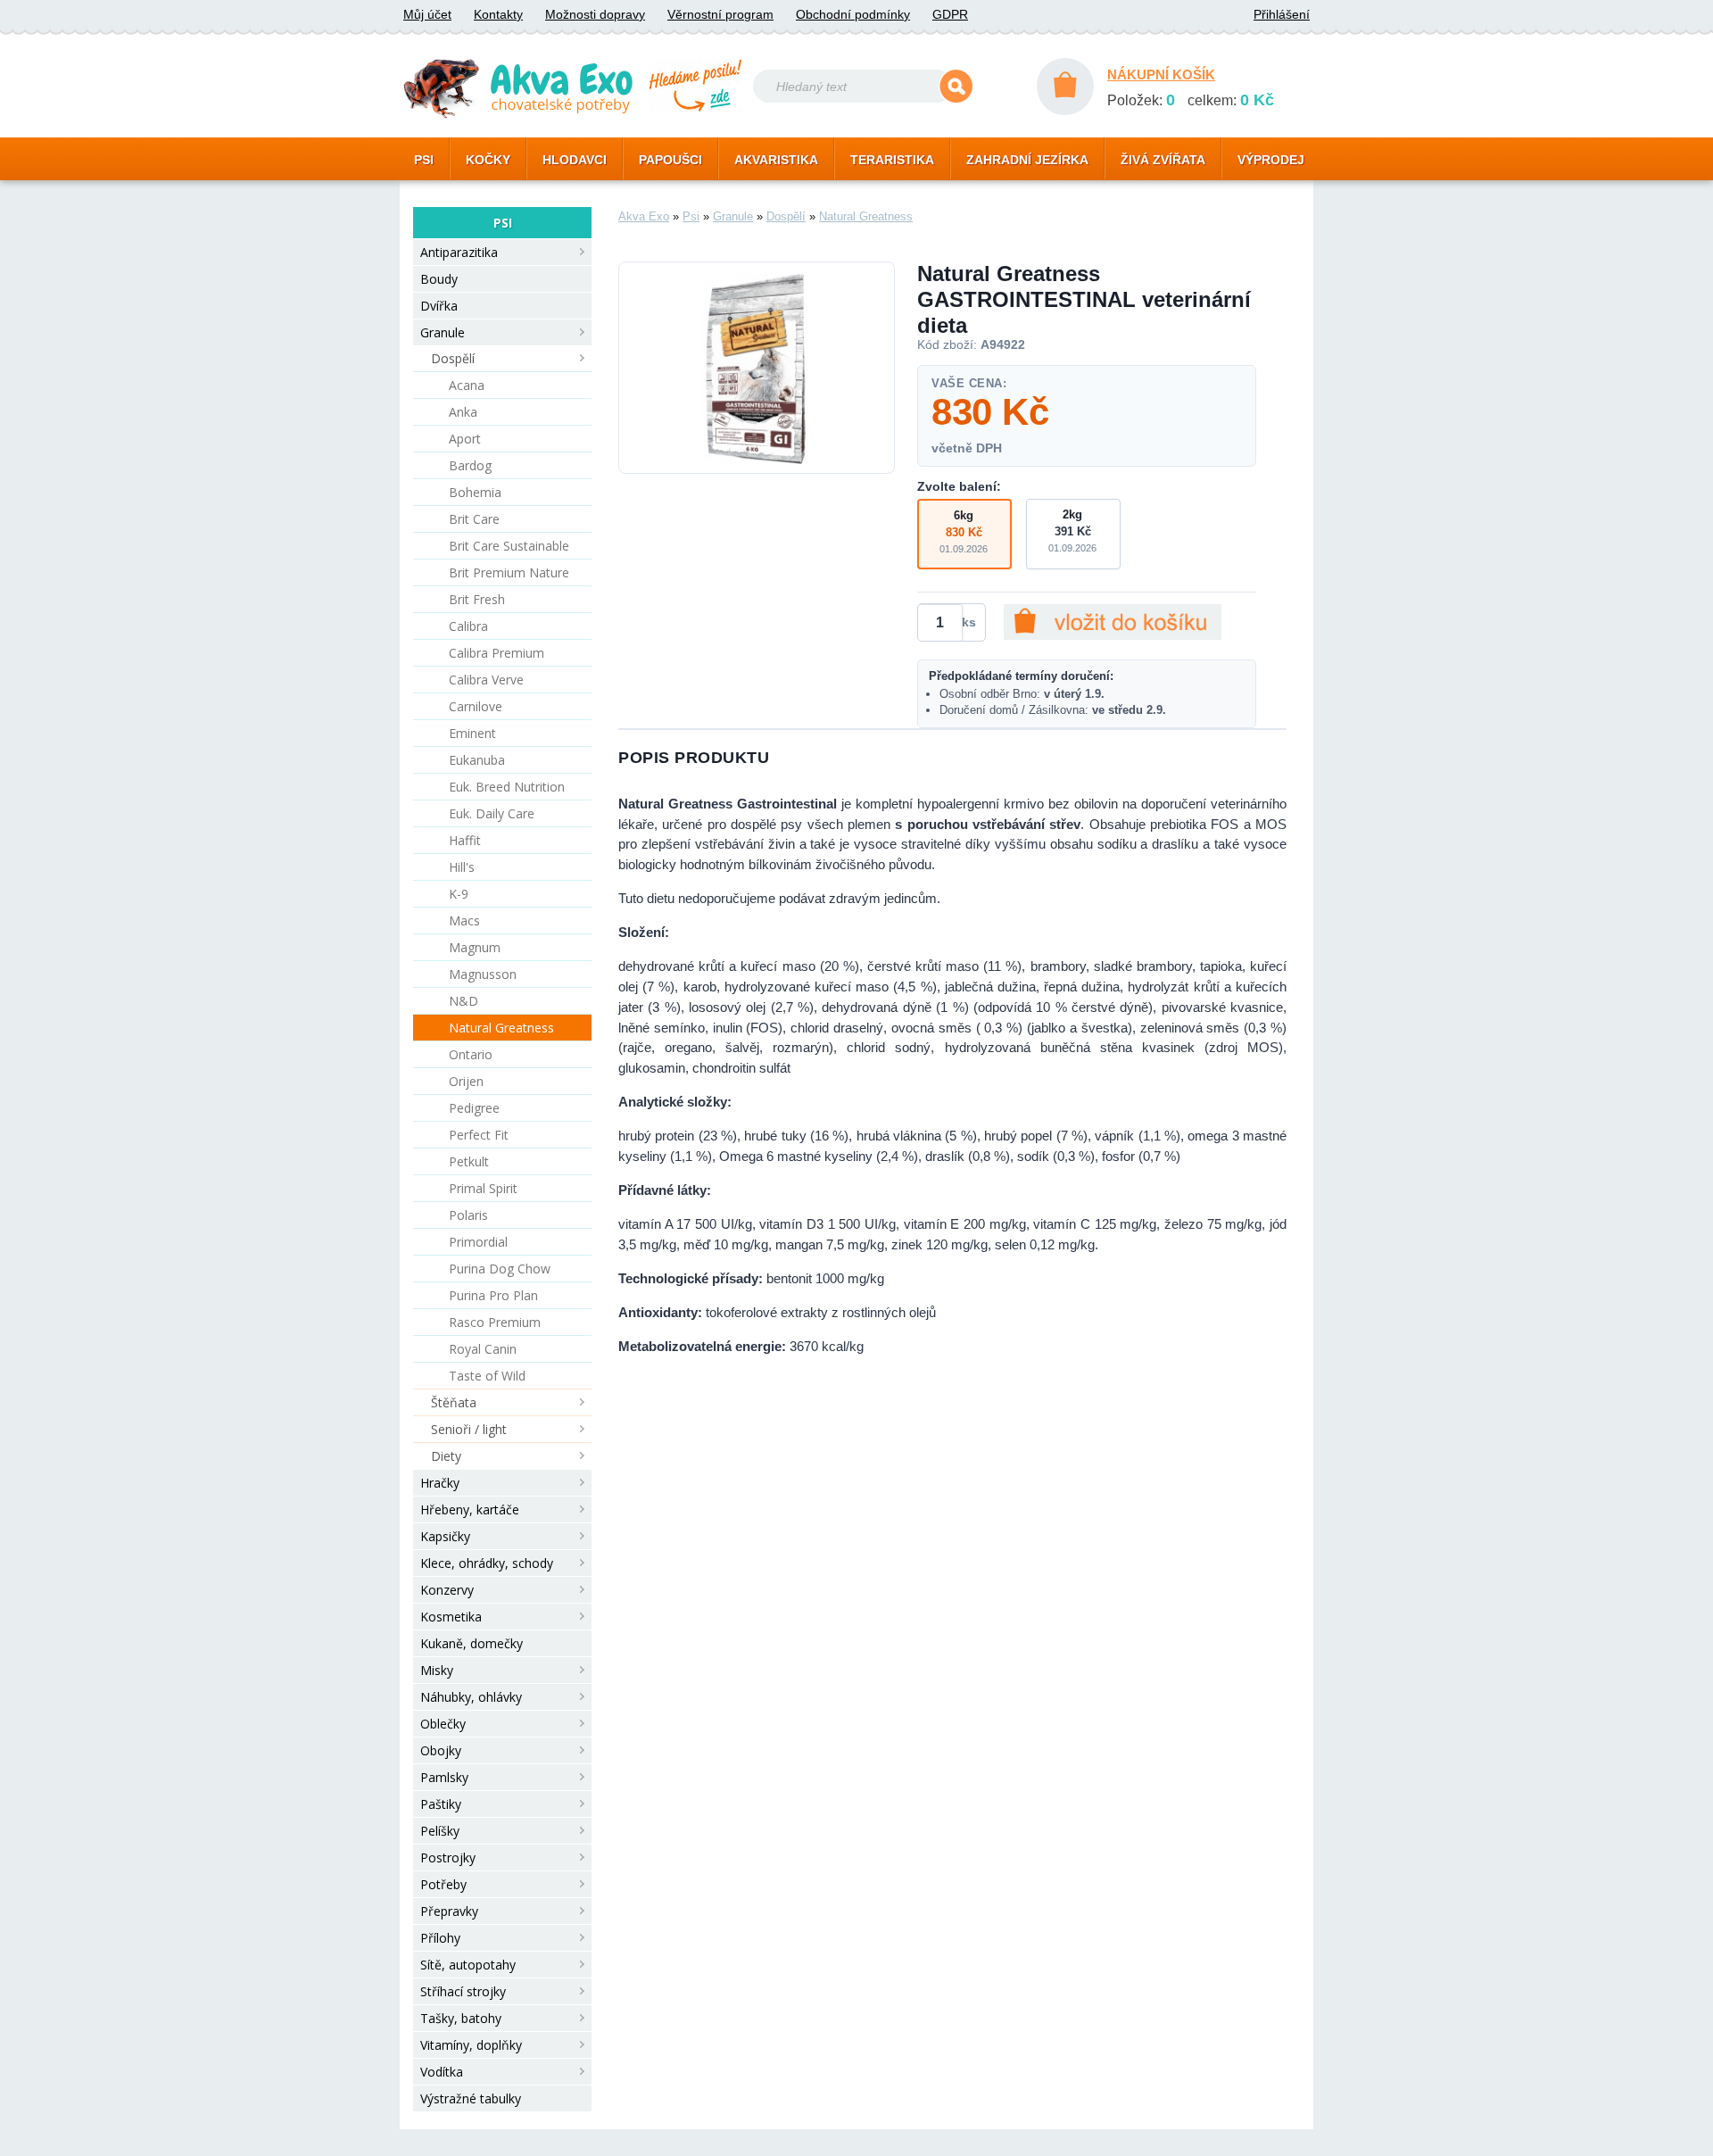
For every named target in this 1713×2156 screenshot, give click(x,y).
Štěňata (454, 1402)
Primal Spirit (483, 1188)
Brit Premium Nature (509, 572)
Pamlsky (444, 1777)
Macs (464, 920)
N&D (463, 1001)
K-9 (459, 894)
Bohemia (475, 492)
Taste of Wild (487, 1376)
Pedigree (474, 1108)
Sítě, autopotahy (468, 1965)
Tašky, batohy (461, 2018)
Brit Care (474, 519)
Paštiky (441, 1804)
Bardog (470, 465)
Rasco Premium (495, 1322)
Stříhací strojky (463, 1991)
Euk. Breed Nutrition (507, 787)
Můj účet (427, 14)
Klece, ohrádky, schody (487, 1563)
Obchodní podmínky (853, 14)
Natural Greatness (501, 1028)
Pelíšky (440, 1831)
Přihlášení (1282, 14)
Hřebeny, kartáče (470, 1509)
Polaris (468, 1215)
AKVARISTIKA (776, 160)
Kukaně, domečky (472, 1643)
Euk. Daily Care (492, 813)
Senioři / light (469, 1429)
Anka (463, 412)
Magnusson (483, 974)
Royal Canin (483, 1349)
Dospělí (453, 358)
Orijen (466, 1081)
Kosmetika (451, 1617)
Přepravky (449, 1911)
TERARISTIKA (892, 160)
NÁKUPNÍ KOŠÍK (1161, 75)
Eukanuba (477, 760)
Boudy (439, 279)
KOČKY (488, 160)
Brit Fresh (477, 599)
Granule (443, 332)
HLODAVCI (575, 160)
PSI (424, 160)
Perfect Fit (479, 1135)
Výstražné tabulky (471, 2098)
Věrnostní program (720, 14)
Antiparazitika (459, 252)
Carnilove (476, 706)
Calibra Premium (497, 653)
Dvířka (439, 306)
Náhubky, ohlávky (471, 1697)
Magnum (475, 947)
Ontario (471, 1054)
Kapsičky (445, 1536)
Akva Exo (644, 216)
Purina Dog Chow (500, 1269)
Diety (446, 1456)
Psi (691, 216)
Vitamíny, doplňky (471, 2045)
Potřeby (443, 1884)
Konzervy (447, 1590)
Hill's (462, 867)
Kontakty (498, 14)
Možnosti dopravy (595, 14)
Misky (437, 1670)
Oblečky (443, 1724)
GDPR (950, 14)
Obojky (441, 1750)
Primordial (478, 1242)
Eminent (472, 733)
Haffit (465, 840)
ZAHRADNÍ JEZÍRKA (1027, 160)
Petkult (469, 1161)
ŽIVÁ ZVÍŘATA (1163, 160)
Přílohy (440, 1938)
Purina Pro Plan (493, 1295)
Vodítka (442, 2072)
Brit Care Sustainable (509, 546)
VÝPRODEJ (1271, 160)
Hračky (440, 1483)
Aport (465, 439)
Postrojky (448, 1857)
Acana (467, 385)
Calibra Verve (486, 680)
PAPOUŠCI (670, 160)
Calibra (468, 626)
